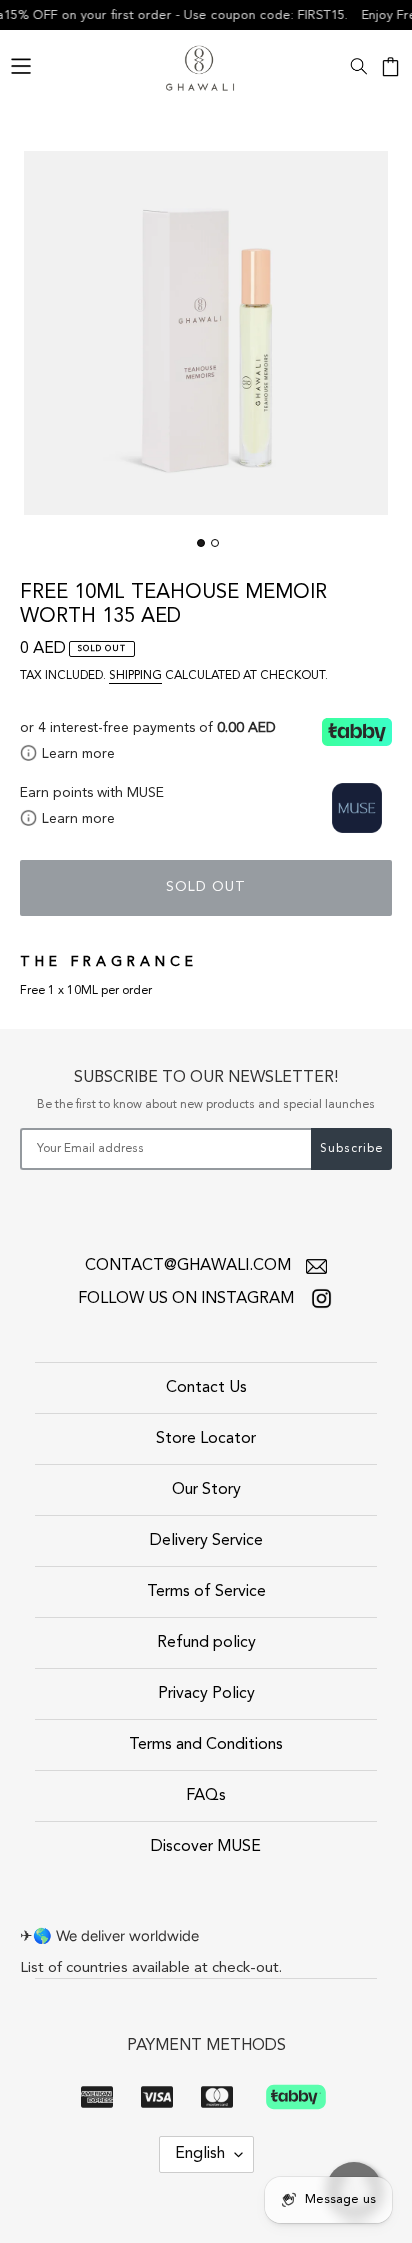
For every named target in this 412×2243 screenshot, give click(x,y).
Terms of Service (206, 1592)
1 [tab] (201, 543)
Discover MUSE (206, 1847)
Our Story (206, 1490)
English (200, 2154)
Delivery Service (206, 1541)
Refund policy (206, 1643)
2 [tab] (215, 543)
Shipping (135, 676)
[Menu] (21, 64)
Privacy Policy (206, 1694)
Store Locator (206, 1439)
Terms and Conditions (206, 1745)
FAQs (206, 1796)
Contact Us (206, 1388)
